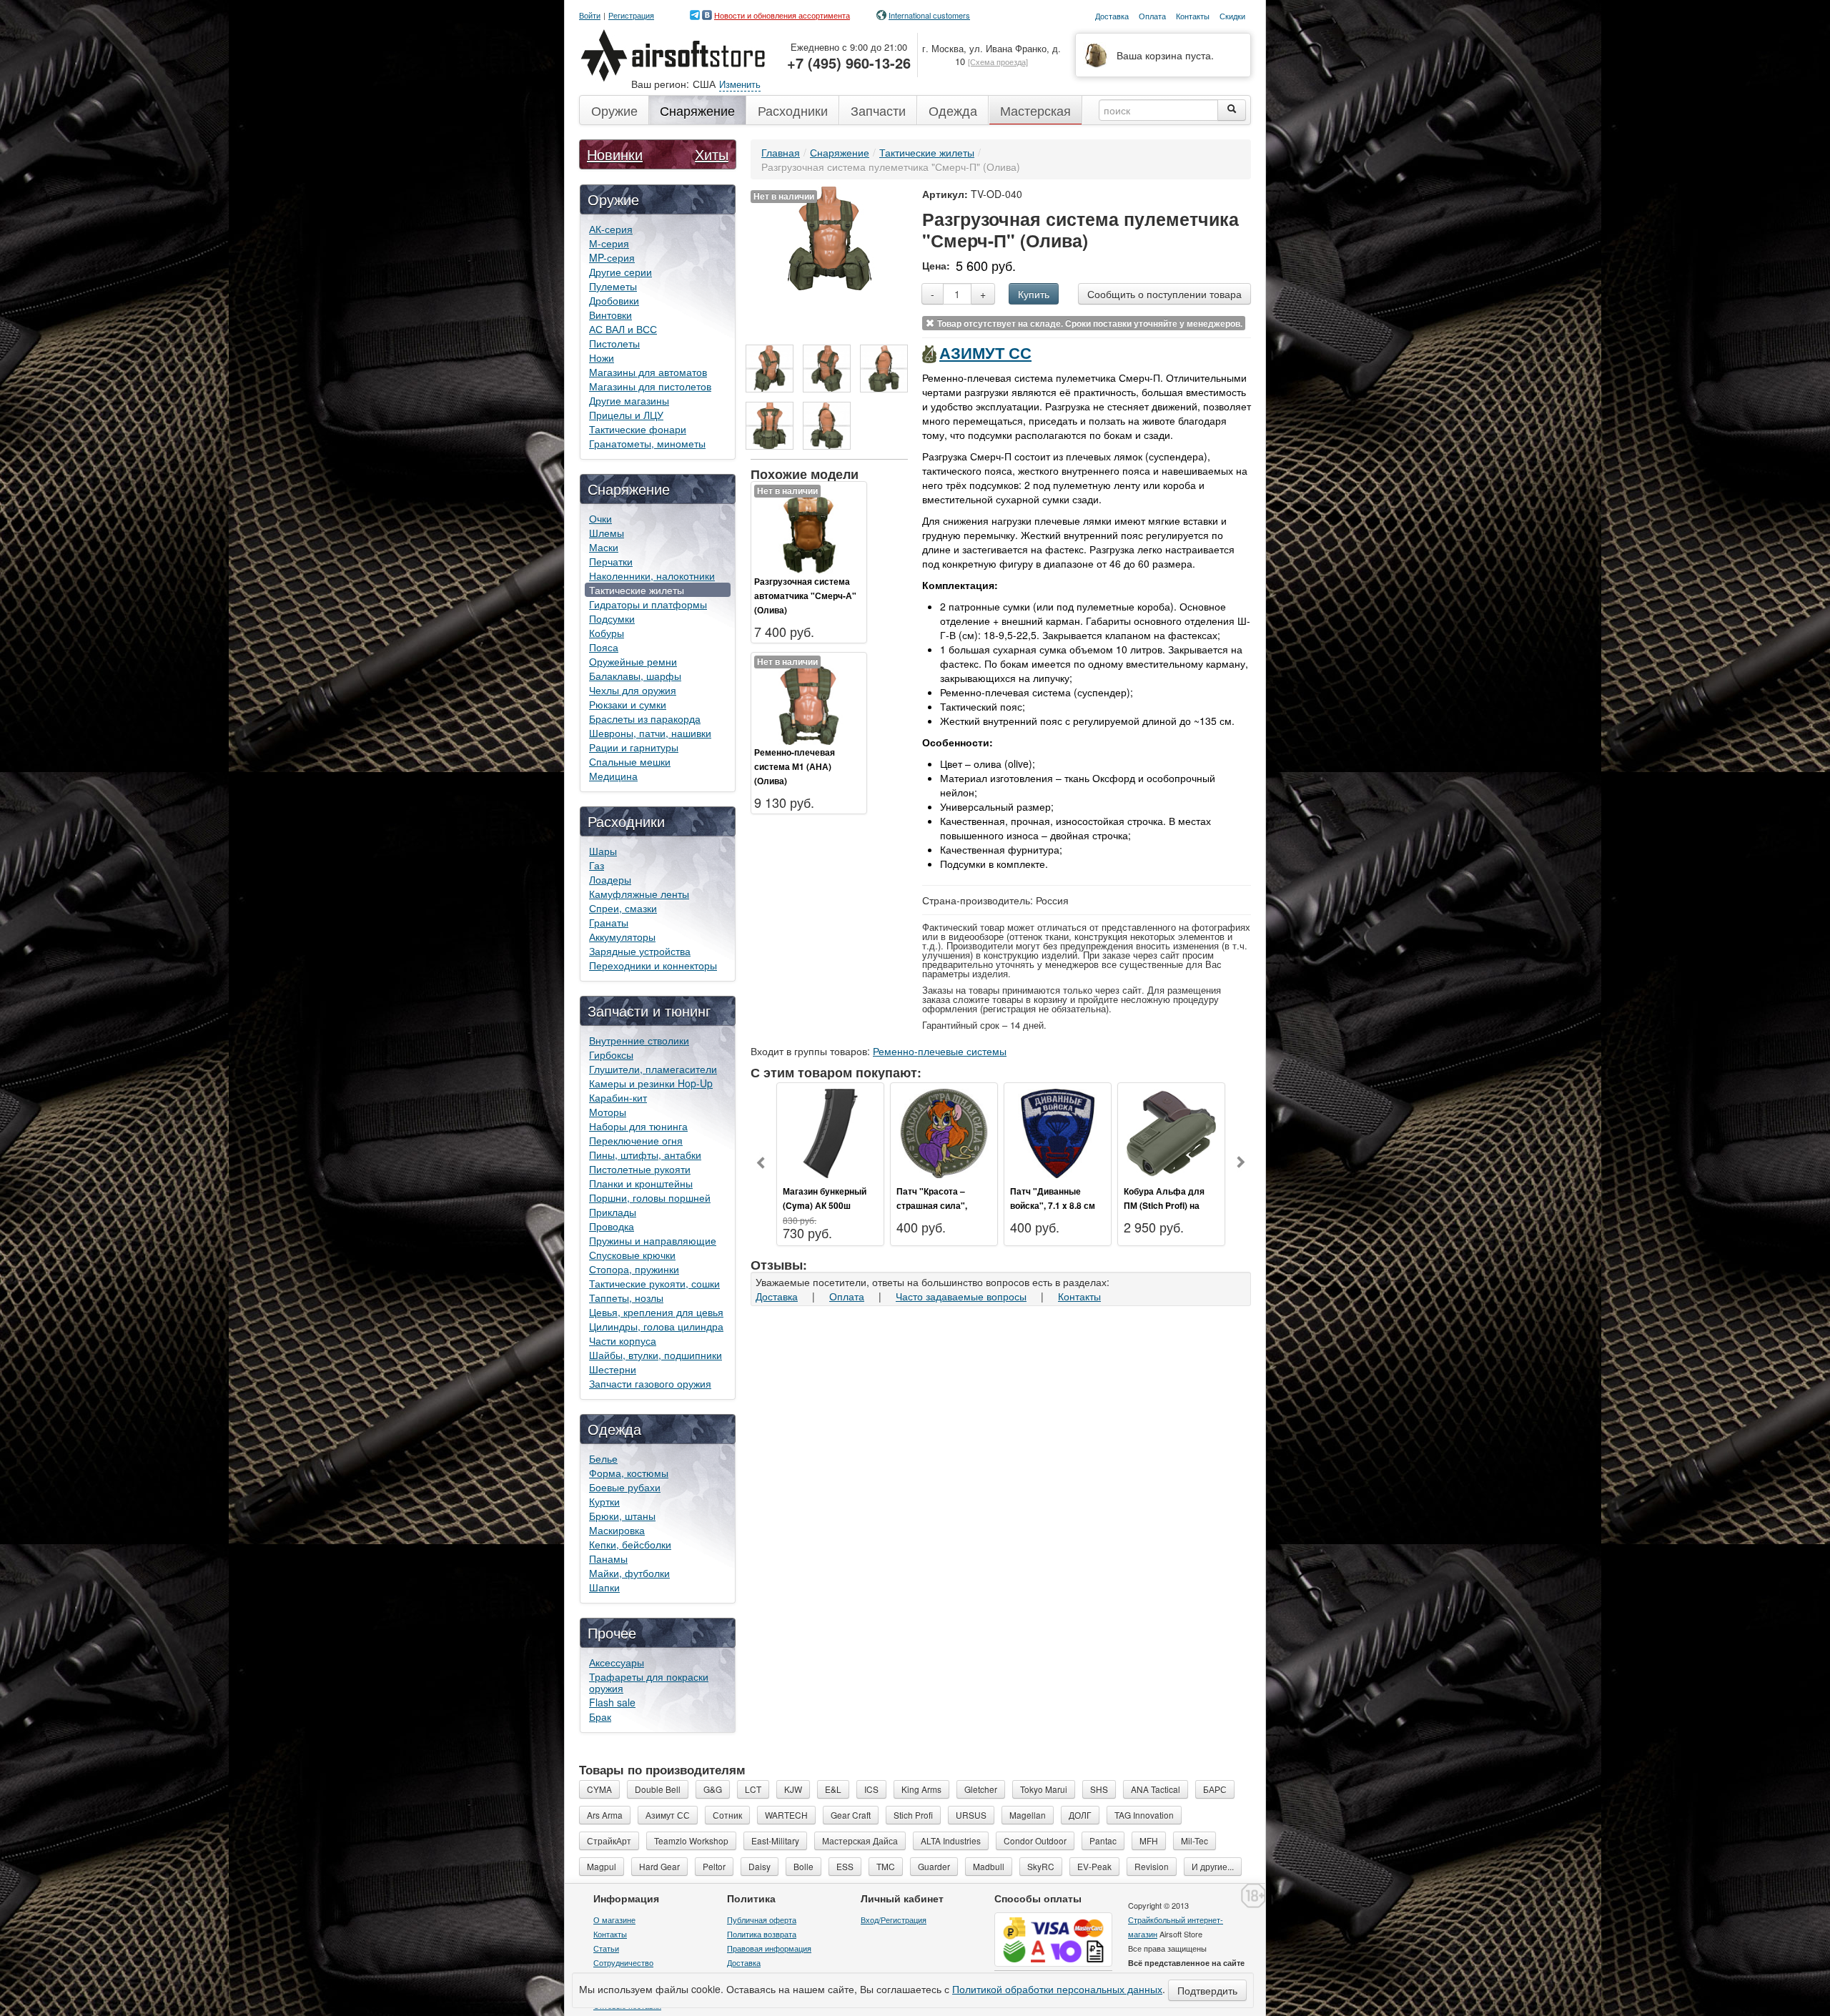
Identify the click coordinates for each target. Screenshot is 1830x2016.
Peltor (714, 1866)
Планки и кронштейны (641, 1183)
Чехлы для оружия (633, 690)
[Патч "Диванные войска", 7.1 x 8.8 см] (1058, 1132)
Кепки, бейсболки (630, 1544)
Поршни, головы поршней (650, 1197)
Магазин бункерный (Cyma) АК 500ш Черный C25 (825, 1205)
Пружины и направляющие (653, 1240)
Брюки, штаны (622, 1516)
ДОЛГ (1080, 1815)
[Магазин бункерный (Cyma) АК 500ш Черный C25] (830, 1132)
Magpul (602, 1866)
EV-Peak (1094, 1866)
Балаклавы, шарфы (635, 676)
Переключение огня (636, 1140)
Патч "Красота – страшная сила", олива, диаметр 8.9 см (944, 1205)
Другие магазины (629, 400)
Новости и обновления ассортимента (782, 15)
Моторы (608, 1112)
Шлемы (607, 533)
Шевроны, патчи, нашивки (650, 733)
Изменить (740, 84)
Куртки (604, 1501)
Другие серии (620, 272)
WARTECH (786, 1815)
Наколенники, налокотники (652, 575)
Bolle (803, 1866)
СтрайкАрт (609, 1840)
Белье (603, 1458)
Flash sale (612, 1702)
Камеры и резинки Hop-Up (651, 1083)
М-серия (609, 243)
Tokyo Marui (1044, 1789)
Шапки (604, 1587)
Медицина (613, 776)
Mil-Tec (1195, 1840)
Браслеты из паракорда (645, 718)
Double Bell (658, 1789)
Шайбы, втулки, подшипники (656, 1355)
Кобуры (607, 633)
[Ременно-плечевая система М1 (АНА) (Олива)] (809, 698)
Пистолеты (614, 343)
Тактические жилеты (637, 590)
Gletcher (981, 1789)
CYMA (599, 1789)
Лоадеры (610, 879)
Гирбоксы (611, 1054)
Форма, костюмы (629, 1473)
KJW (793, 1789)
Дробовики (614, 300)
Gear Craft (851, 1815)
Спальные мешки (630, 761)
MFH (1149, 1840)
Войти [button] (590, 15)
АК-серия (611, 229)
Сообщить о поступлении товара (1164, 294)
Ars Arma (605, 1815)
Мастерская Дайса (860, 1840)
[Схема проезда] (998, 61)
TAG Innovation (1144, 1815)
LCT (753, 1789)
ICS (871, 1789)
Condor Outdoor (1035, 1840)
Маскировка (617, 1530)
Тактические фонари (638, 429)
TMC (886, 1866)
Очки (600, 518)
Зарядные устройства (640, 951)
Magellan (1028, 1815)
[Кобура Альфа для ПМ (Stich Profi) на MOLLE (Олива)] (1171, 1132)
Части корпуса (623, 1340)
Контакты (1079, 1296)
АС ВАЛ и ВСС (623, 329)
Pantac (1103, 1840)
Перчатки (611, 561)
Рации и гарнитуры (634, 747)
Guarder (934, 1866)
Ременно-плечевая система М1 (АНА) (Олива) (795, 766)
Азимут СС (985, 352)
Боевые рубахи (625, 1487)
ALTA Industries (951, 1840)
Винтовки (610, 315)
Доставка (777, 1296)
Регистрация (631, 15)
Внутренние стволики (639, 1040)
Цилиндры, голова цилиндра (656, 1326)
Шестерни (613, 1369)
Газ (597, 865)
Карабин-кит (618, 1097)
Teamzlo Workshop (691, 1840)
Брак (600, 1716)
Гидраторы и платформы (648, 604)
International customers (929, 15)
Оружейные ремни (633, 661)
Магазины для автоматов (648, 372)
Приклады (613, 1212)
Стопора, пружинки (634, 1269)
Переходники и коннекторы (653, 965)
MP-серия (612, 257)
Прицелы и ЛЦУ (626, 415)
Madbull (989, 1866)
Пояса (604, 647)
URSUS (971, 1815)
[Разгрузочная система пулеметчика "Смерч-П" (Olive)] (770, 369)
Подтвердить (1207, 1990)
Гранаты (609, 922)
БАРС (1215, 1789)
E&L (833, 1789)
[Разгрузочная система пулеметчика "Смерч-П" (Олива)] (830, 237)
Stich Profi (913, 1815)
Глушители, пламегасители (653, 1069)
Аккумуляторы (622, 937)
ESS (845, 1866)
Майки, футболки (629, 1573)
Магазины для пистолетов (650, 386)
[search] (1232, 110)
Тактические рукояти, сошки (654, 1283)
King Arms (921, 1789)
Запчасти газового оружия (650, 1383)
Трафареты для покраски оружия (649, 1682)
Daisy (760, 1866)
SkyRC (1041, 1866)
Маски (604, 547)
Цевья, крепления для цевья (656, 1312)
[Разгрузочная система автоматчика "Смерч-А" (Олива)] (809, 528)
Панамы (608, 1558)
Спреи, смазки (623, 908)
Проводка (612, 1226)
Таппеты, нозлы (626, 1298)
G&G (713, 1789)
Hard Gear (659, 1866)
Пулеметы (613, 286)
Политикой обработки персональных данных (1057, 1989)
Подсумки (612, 618)
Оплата (847, 1296)
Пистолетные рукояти (640, 1169)
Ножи (602, 357)
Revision (1152, 1866)
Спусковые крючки (632, 1255)
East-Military (775, 1840)
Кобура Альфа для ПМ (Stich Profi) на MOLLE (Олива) (1164, 1205)
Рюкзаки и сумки (628, 704)
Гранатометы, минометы (647, 443)
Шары (603, 851)
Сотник (727, 1815)
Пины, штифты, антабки (645, 1155)
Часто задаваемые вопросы (961, 1296)
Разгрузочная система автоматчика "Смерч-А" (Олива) (805, 596)
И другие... (1213, 1866)
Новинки (615, 154)
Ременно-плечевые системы (940, 1051)
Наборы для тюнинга (638, 1126)
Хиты (712, 154)
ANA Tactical (1156, 1789)
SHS (1099, 1789)
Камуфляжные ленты (639, 894)
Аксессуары (617, 1662)
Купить (1034, 294)
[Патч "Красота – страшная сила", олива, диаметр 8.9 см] (944, 1132)
